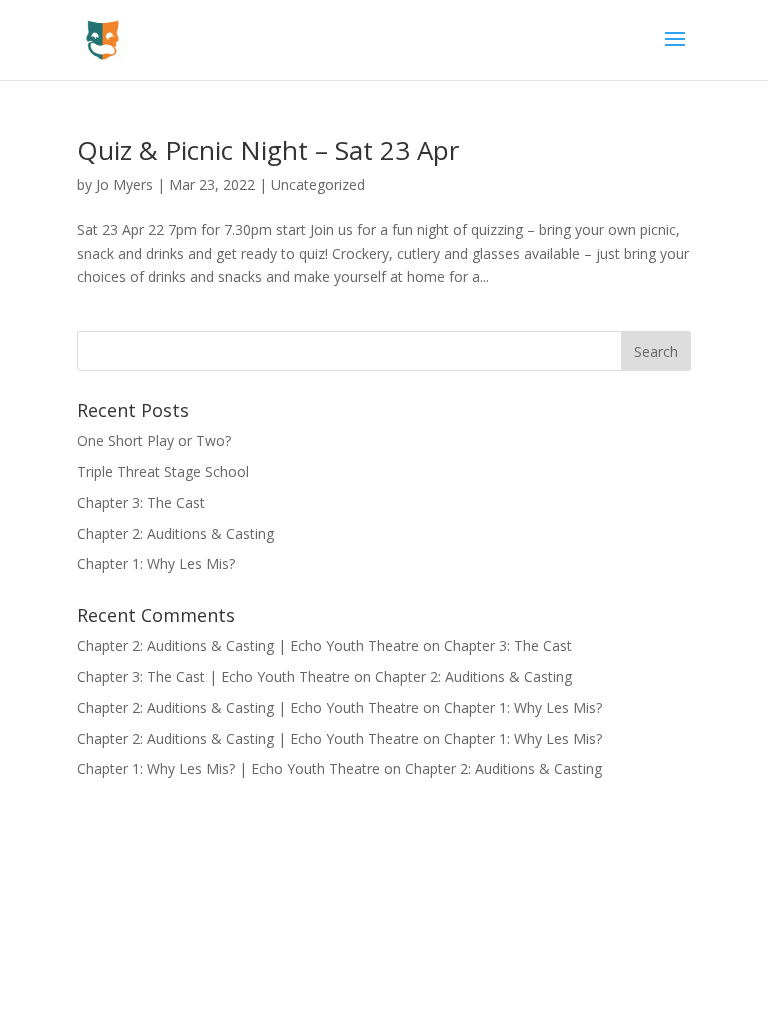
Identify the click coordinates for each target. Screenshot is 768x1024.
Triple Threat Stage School (163, 471)
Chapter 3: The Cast (141, 502)
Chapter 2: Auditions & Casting (175, 533)
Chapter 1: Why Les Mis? (156, 563)
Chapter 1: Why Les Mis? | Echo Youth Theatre (228, 768)
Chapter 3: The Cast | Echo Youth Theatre (213, 676)
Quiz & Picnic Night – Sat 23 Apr (268, 150)
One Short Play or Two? (154, 440)
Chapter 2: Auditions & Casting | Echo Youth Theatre (248, 645)
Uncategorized (318, 184)
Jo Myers (124, 184)
